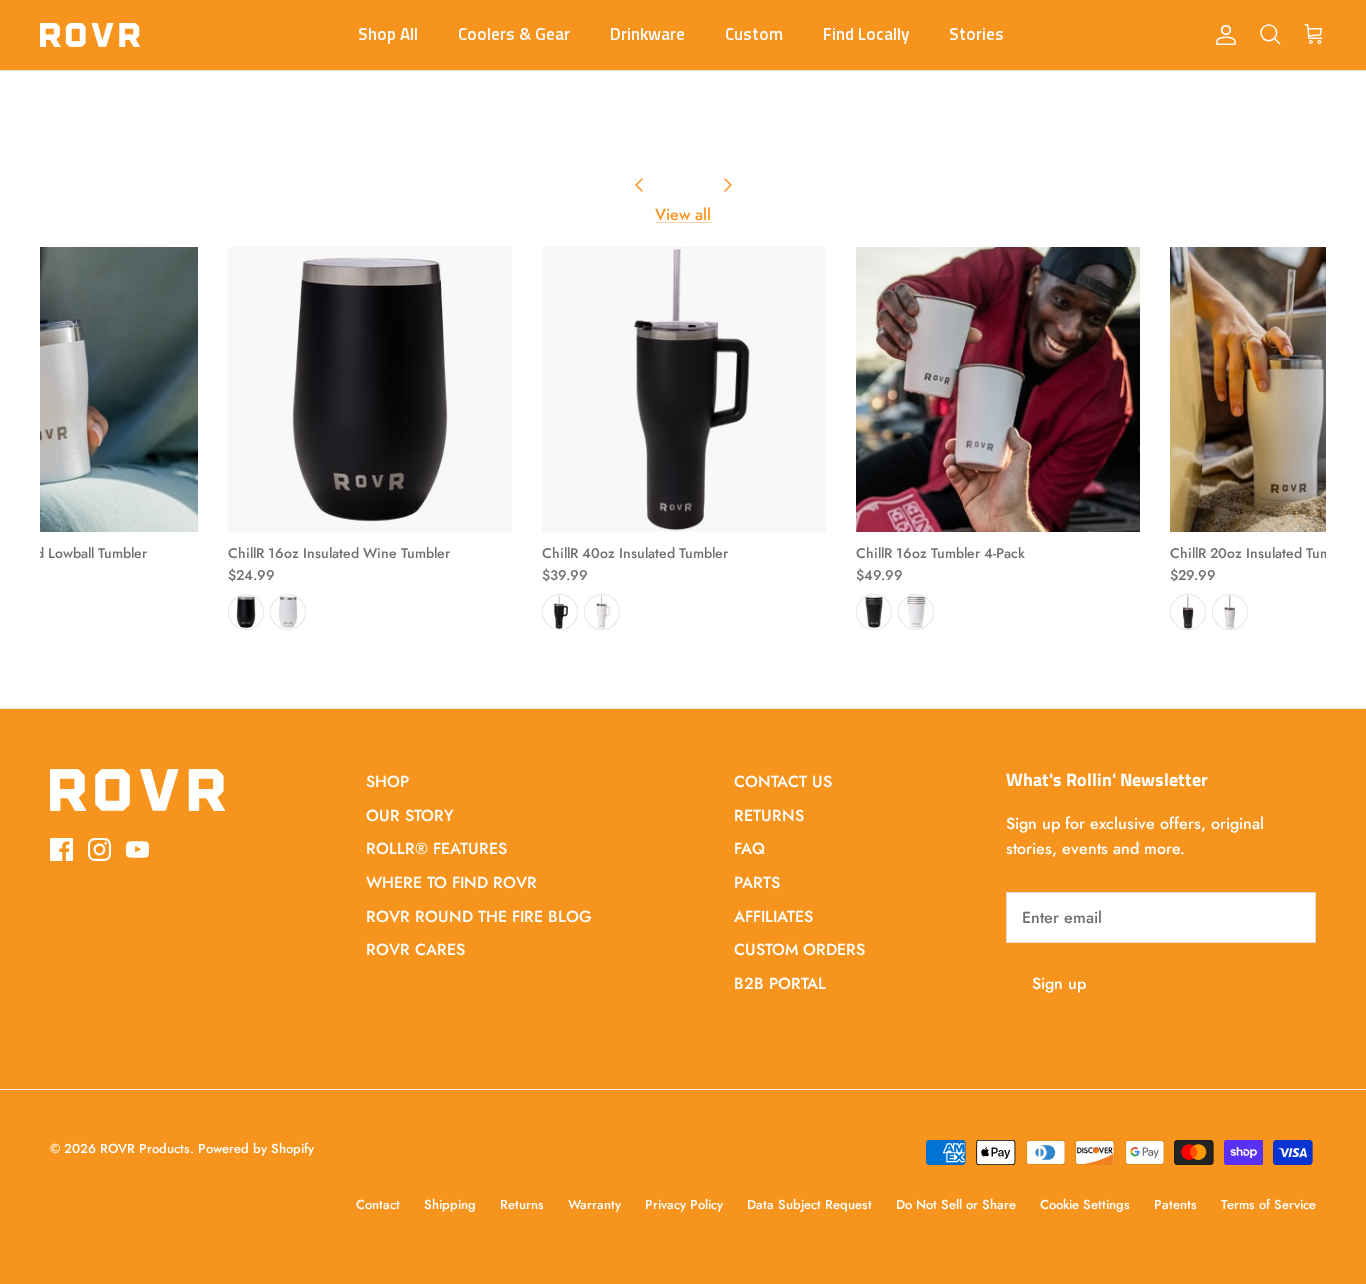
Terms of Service (1268, 1204)
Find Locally (866, 34)
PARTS (757, 882)
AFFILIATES (773, 916)
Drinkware (647, 34)
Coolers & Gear (514, 34)
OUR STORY (410, 815)
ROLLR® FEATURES (436, 848)
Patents (1175, 1204)
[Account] (1222, 35)
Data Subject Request (809, 1204)
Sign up (1059, 983)
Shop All (388, 34)
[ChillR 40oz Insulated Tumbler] (684, 389)
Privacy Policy (684, 1204)
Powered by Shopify (256, 1148)
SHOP (387, 781)
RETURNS (769, 815)
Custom (754, 34)
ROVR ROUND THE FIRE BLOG (479, 916)
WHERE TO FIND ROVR (451, 882)
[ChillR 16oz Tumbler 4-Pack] (998, 389)
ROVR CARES (415, 949)
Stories (976, 34)
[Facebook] (61, 849)
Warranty (594, 1204)
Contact (378, 1204)
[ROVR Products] (90, 35)
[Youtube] (137, 849)
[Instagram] (99, 849)
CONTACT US (783, 781)
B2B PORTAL (780, 983)
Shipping (450, 1204)
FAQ (749, 848)
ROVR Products (145, 1148)
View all (683, 214)
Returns (522, 1204)
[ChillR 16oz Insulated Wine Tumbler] (370, 389)
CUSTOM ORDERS (799, 949)
